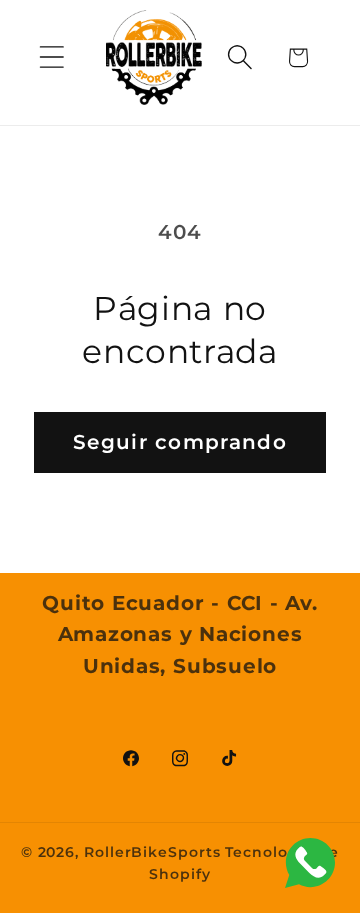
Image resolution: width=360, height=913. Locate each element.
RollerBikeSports (152, 852)
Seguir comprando (180, 442)
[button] (51, 57)
